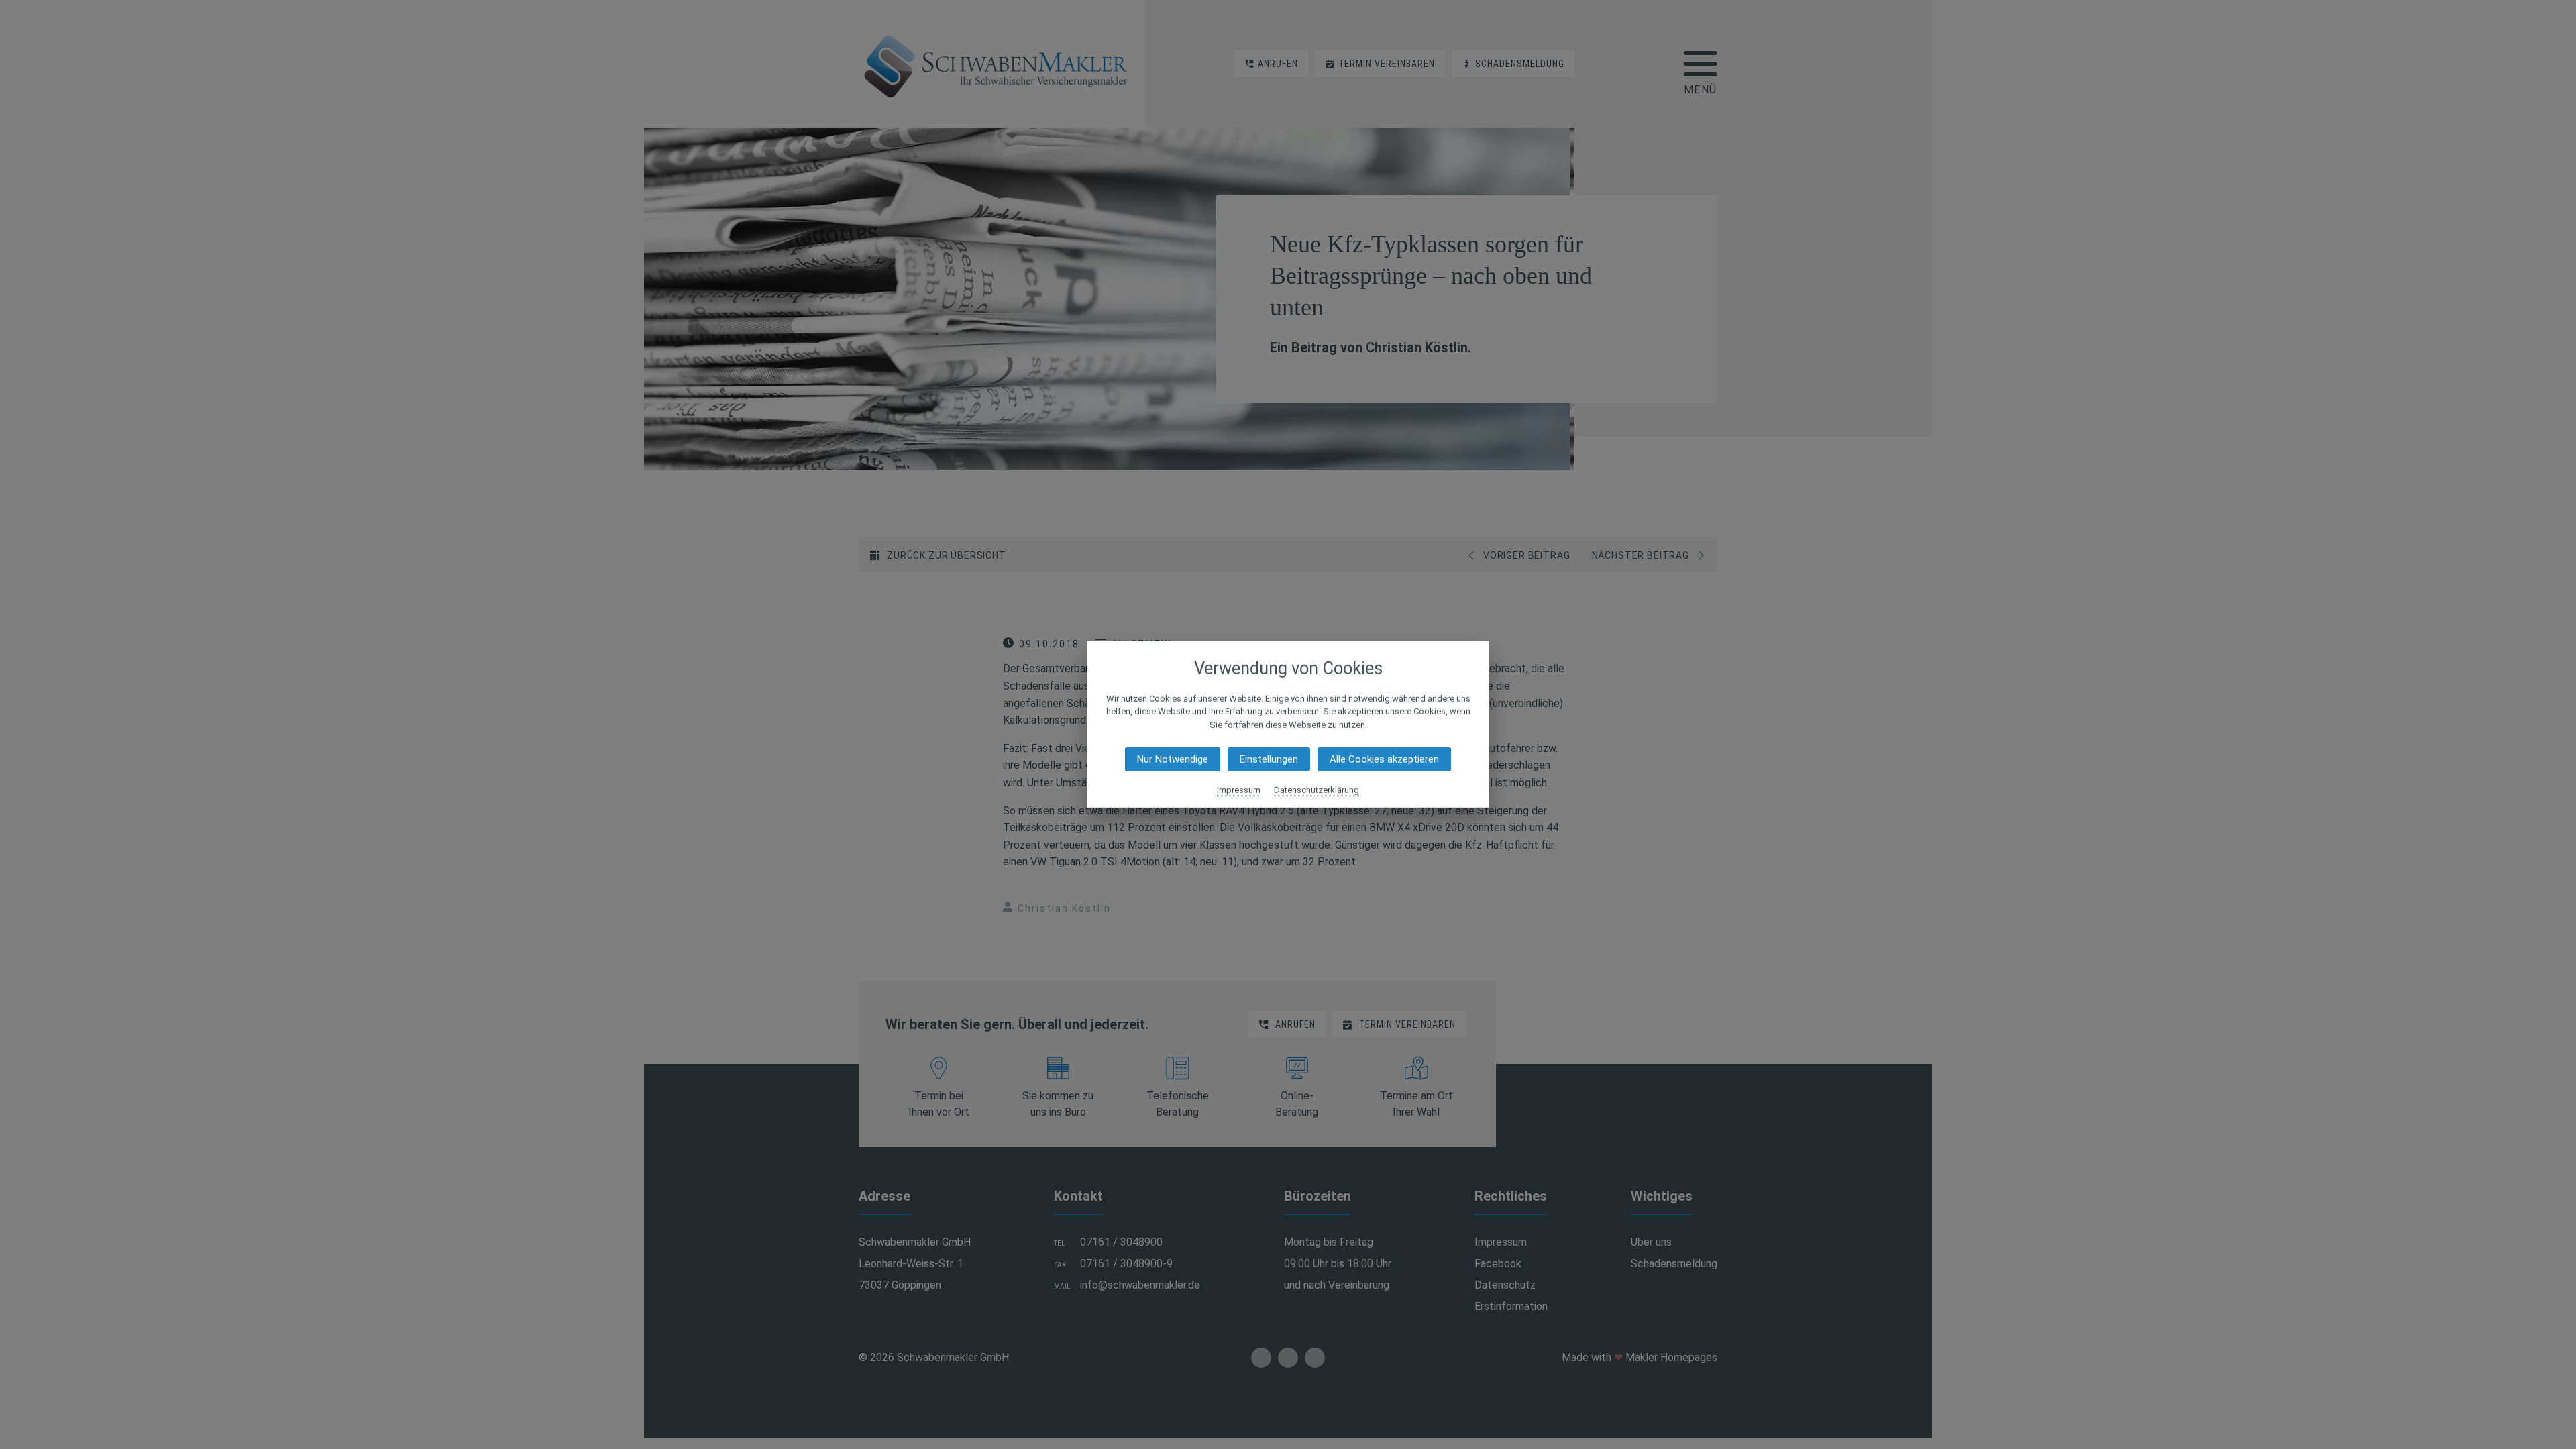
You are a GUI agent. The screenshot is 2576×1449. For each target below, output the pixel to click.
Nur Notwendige (1173, 759)
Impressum (1239, 790)
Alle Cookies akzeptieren (1384, 759)
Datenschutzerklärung (1317, 790)
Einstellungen (1269, 759)
